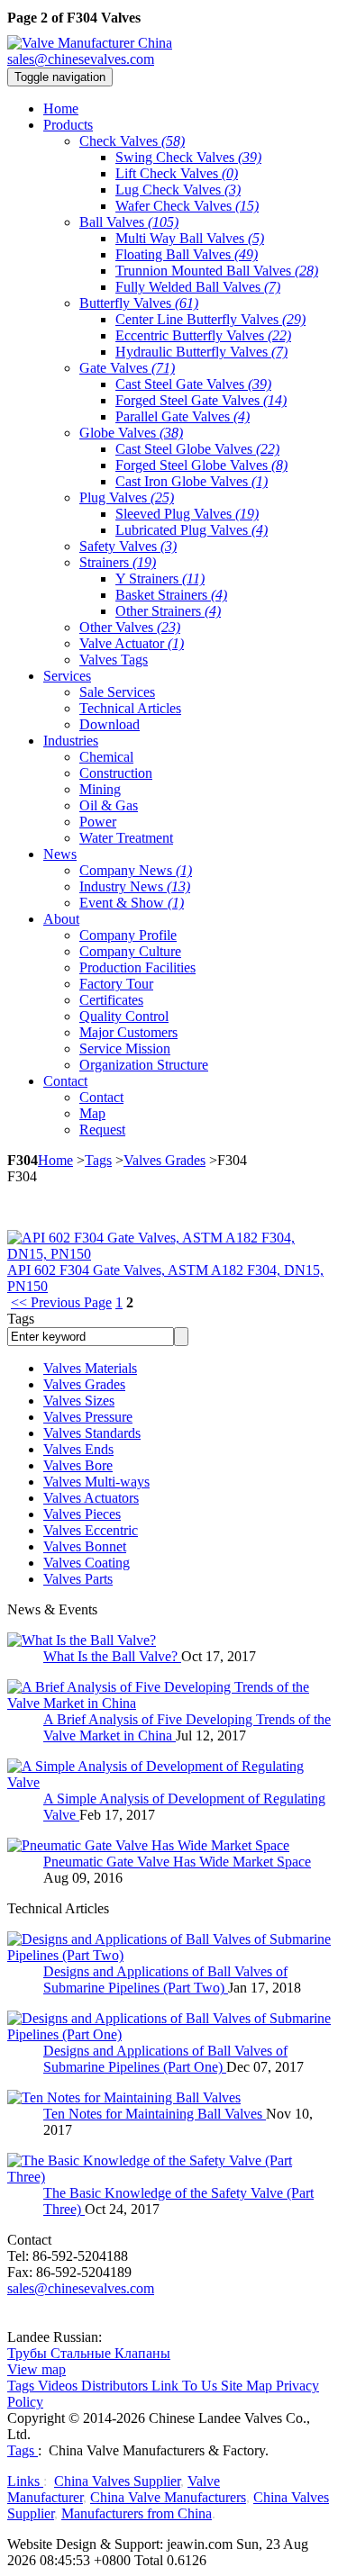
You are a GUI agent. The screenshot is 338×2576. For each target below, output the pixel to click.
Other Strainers (168, 611)
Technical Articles (130, 708)
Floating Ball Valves (187, 254)
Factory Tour (116, 984)
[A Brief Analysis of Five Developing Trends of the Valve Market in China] (169, 1703)
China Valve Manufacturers (168, 2497)
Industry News (135, 886)
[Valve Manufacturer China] (90, 43)
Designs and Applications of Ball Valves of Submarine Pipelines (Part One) (165, 2059)
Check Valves (132, 141)
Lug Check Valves (178, 190)
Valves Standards (92, 1433)
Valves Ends (78, 1449)
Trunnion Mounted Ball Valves (217, 271)
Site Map (247, 2386)
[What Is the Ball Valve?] (82, 1640)
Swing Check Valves (188, 157)
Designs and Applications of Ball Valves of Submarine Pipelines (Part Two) (165, 1979)
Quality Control (124, 1016)
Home (55, 1160)
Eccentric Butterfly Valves (203, 335)
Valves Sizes (79, 1401)
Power (98, 822)
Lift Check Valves (177, 173)
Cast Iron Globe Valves (192, 481)
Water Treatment (126, 838)
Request (102, 1130)
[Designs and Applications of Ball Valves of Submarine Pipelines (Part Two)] (169, 1955)
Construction (116, 773)
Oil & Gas (109, 805)
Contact (101, 1097)
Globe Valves (131, 433)
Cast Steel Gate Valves (193, 384)
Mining (100, 789)
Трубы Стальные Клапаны (89, 2353)
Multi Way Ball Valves (190, 238)
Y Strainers (160, 578)
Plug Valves (127, 497)
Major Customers (128, 1032)
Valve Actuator (132, 643)
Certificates (111, 1000)
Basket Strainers (171, 595)
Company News (136, 870)
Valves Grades (164, 1160)
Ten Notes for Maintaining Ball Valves (155, 2114)
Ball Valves (129, 222)
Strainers (118, 562)
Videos (58, 2386)
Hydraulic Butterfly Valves (201, 352)
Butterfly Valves (139, 303)
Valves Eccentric (91, 1530)
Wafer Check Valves (187, 206)
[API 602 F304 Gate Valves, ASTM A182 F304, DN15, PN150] (169, 1254)
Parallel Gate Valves (183, 416)
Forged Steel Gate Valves (201, 400)
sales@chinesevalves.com (81, 59)
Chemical (106, 757)
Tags (98, 1160)
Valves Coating (87, 1563)
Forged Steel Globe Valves (201, 465)
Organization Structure (144, 1065)
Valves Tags (114, 660)
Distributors (114, 2386)
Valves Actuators (91, 1498)
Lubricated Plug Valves (192, 530)
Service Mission (125, 1048)
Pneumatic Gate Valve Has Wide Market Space (177, 1862)
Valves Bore (78, 1465)
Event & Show (132, 903)
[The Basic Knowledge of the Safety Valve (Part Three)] (169, 2177)
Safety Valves (128, 546)
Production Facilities (137, 967)
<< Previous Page (61, 1302)
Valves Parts (78, 1579)
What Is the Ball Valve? (112, 1656)
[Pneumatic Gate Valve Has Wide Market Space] (148, 1845)
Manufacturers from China (137, 2513)
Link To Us (184, 2386)
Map (92, 1113)
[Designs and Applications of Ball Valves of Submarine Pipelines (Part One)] (169, 2034)
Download (110, 724)
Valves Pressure (88, 1417)
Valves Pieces (82, 1514)
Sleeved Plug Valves (187, 514)
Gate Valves (127, 368)
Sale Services (117, 692)
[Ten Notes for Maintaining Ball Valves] (124, 2097)
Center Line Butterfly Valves (210, 319)
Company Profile (128, 935)
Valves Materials (90, 1368)
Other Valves (130, 627)
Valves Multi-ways (96, 1482)
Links (25, 2481)
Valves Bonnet (85, 1546)
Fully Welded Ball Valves (198, 287)
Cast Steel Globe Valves (197, 449)
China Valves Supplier (117, 2481)
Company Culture (130, 951)
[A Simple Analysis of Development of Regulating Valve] (169, 1782)
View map (37, 2369)
